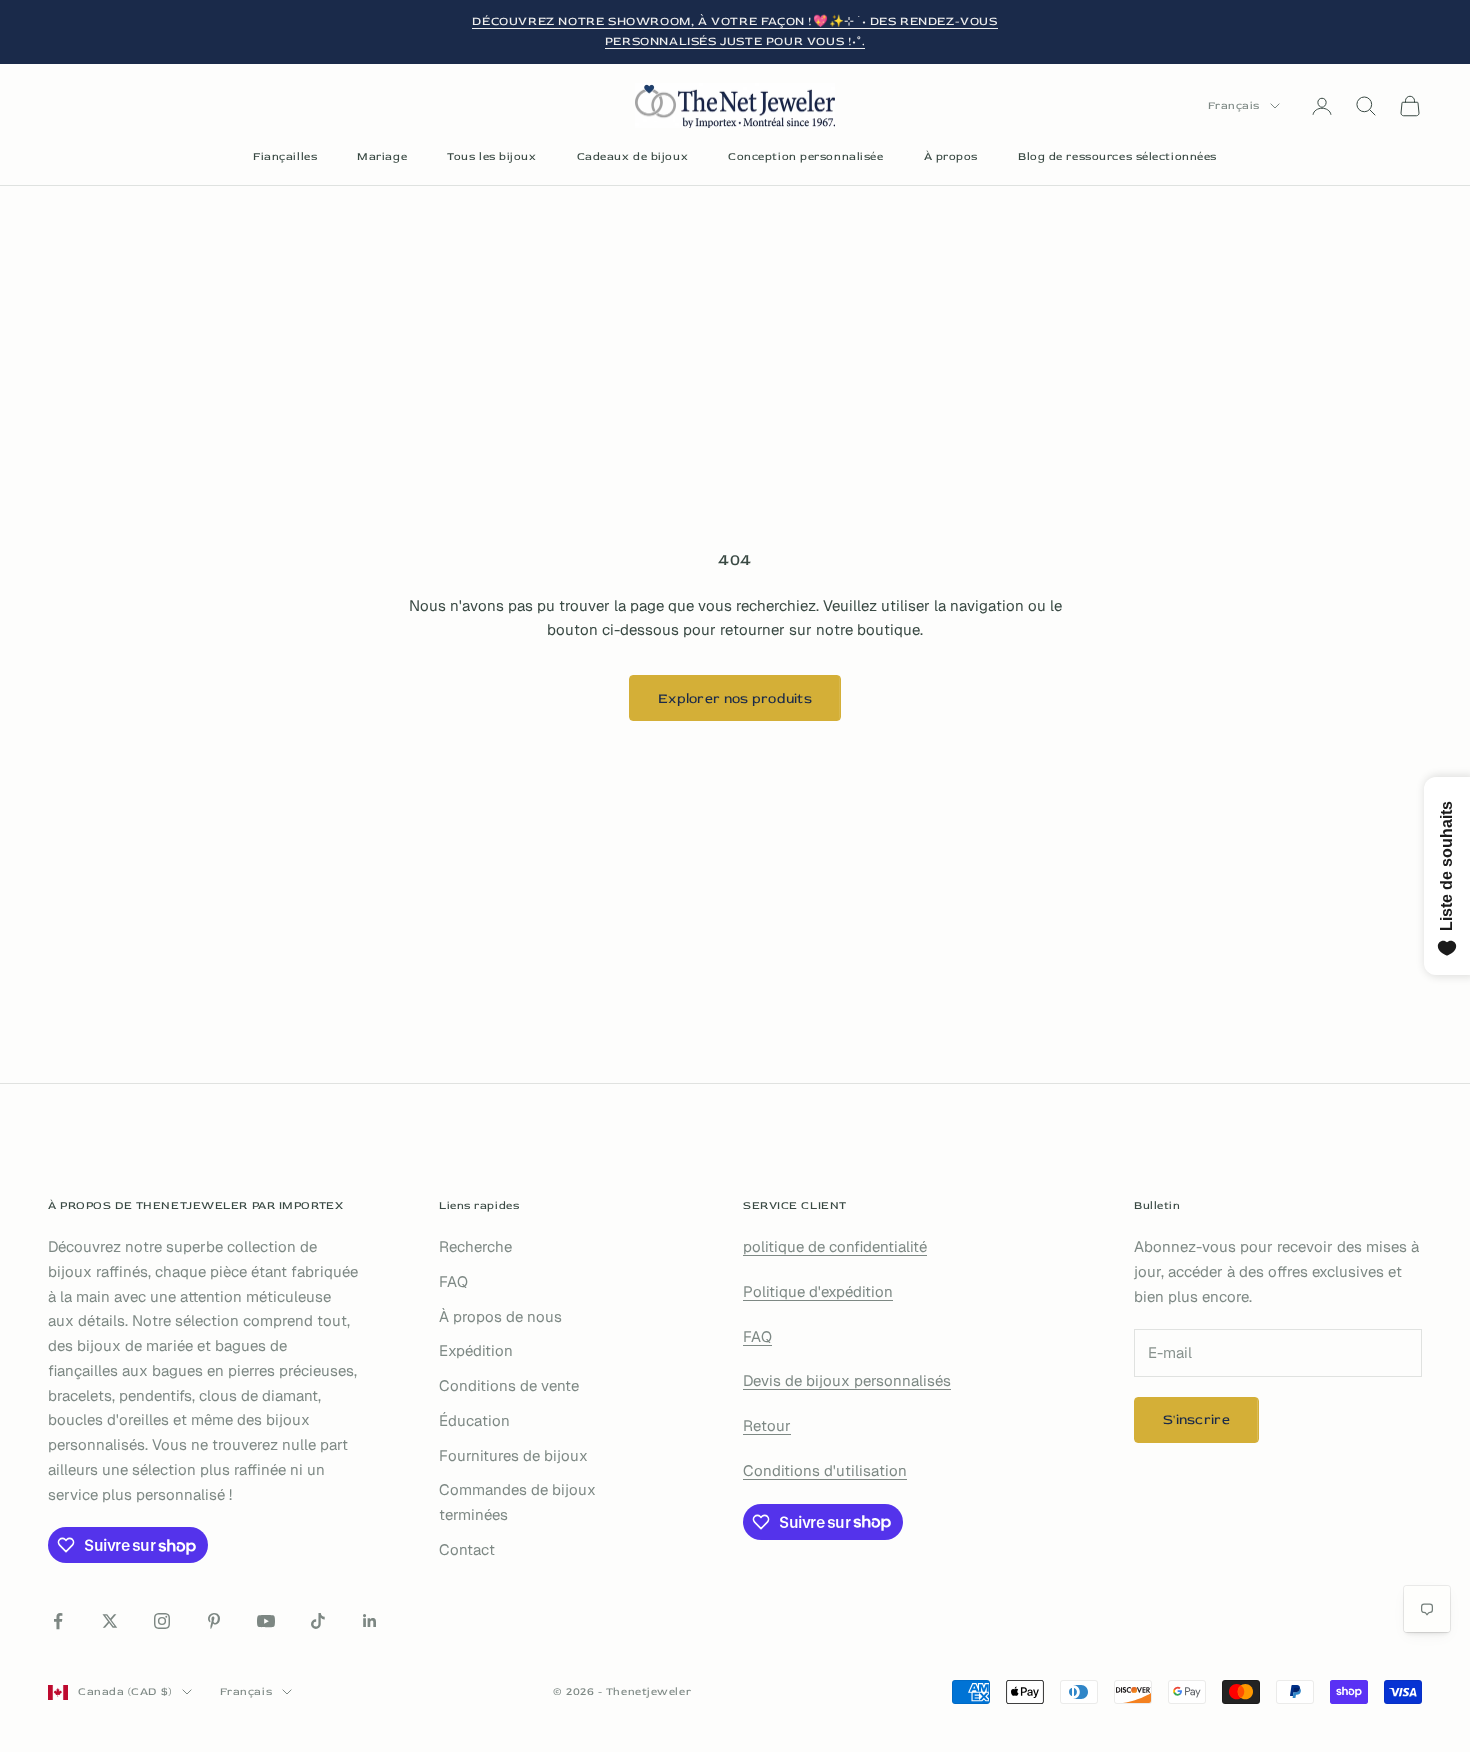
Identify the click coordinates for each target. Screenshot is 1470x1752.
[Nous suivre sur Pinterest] (214, 1621)
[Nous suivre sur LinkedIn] (370, 1621)
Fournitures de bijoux (513, 1455)
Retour (767, 1425)
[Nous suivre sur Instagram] (162, 1621)
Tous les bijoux (491, 156)
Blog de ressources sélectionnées (1117, 156)
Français (1234, 105)
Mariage (382, 156)
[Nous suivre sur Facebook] (58, 1621)
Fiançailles (285, 156)
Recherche (475, 1246)
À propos (951, 156)
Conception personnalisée (805, 156)
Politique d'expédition (818, 1291)
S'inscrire (1196, 1419)
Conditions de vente (509, 1385)
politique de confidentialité (835, 1246)
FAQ (453, 1281)
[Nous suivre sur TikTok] (318, 1621)
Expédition (476, 1350)
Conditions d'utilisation (825, 1470)
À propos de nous (500, 1316)
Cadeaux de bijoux (633, 156)
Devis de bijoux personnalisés (847, 1380)
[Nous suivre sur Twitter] (110, 1621)
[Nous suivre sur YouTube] (266, 1621)
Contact (467, 1549)
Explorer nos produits (735, 698)
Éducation (474, 1420)
